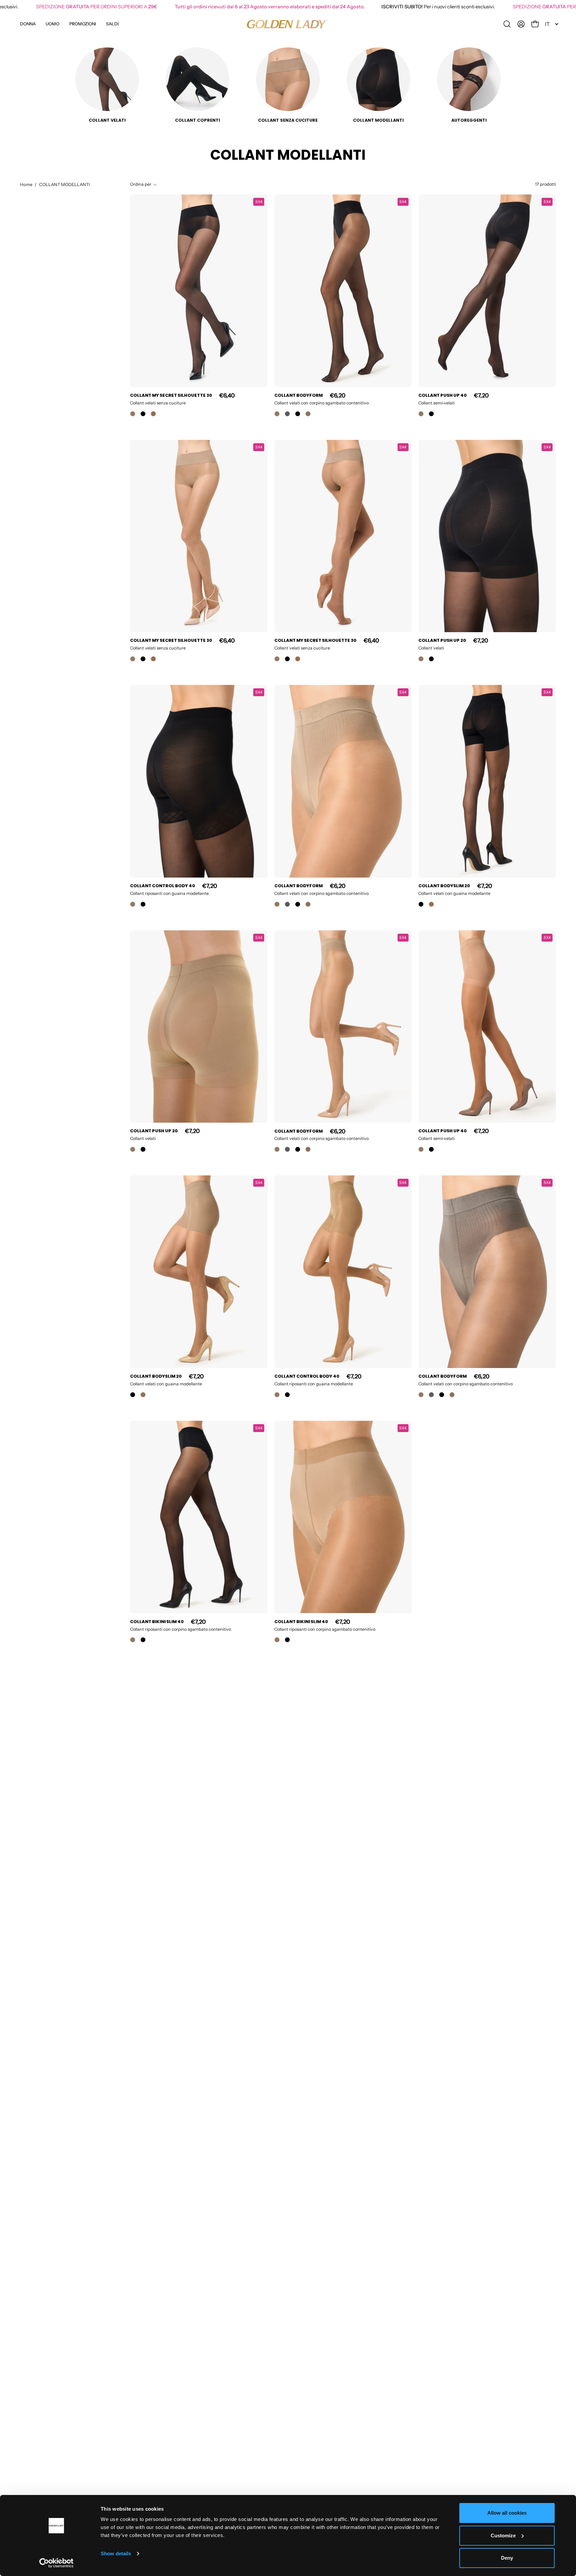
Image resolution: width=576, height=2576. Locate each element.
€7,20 (481, 395)
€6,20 (338, 395)
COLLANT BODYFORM (298, 395)
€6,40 (227, 395)
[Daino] (308, 414)
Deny (507, 2558)
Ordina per (141, 184)
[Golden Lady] (288, 24)
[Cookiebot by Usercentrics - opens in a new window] (56, 2563)
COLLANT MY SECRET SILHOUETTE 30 (171, 395)
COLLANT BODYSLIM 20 (444, 886)
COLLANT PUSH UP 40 (442, 395)
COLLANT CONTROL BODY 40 (162, 886)
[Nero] (143, 414)
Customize (503, 2535)
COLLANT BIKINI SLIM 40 (157, 1622)
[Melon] (133, 414)
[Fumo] (287, 414)
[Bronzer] (153, 414)
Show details (116, 2553)
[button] (83, 24)
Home (26, 184)
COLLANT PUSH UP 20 (442, 641)
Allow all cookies (507, 2513)
